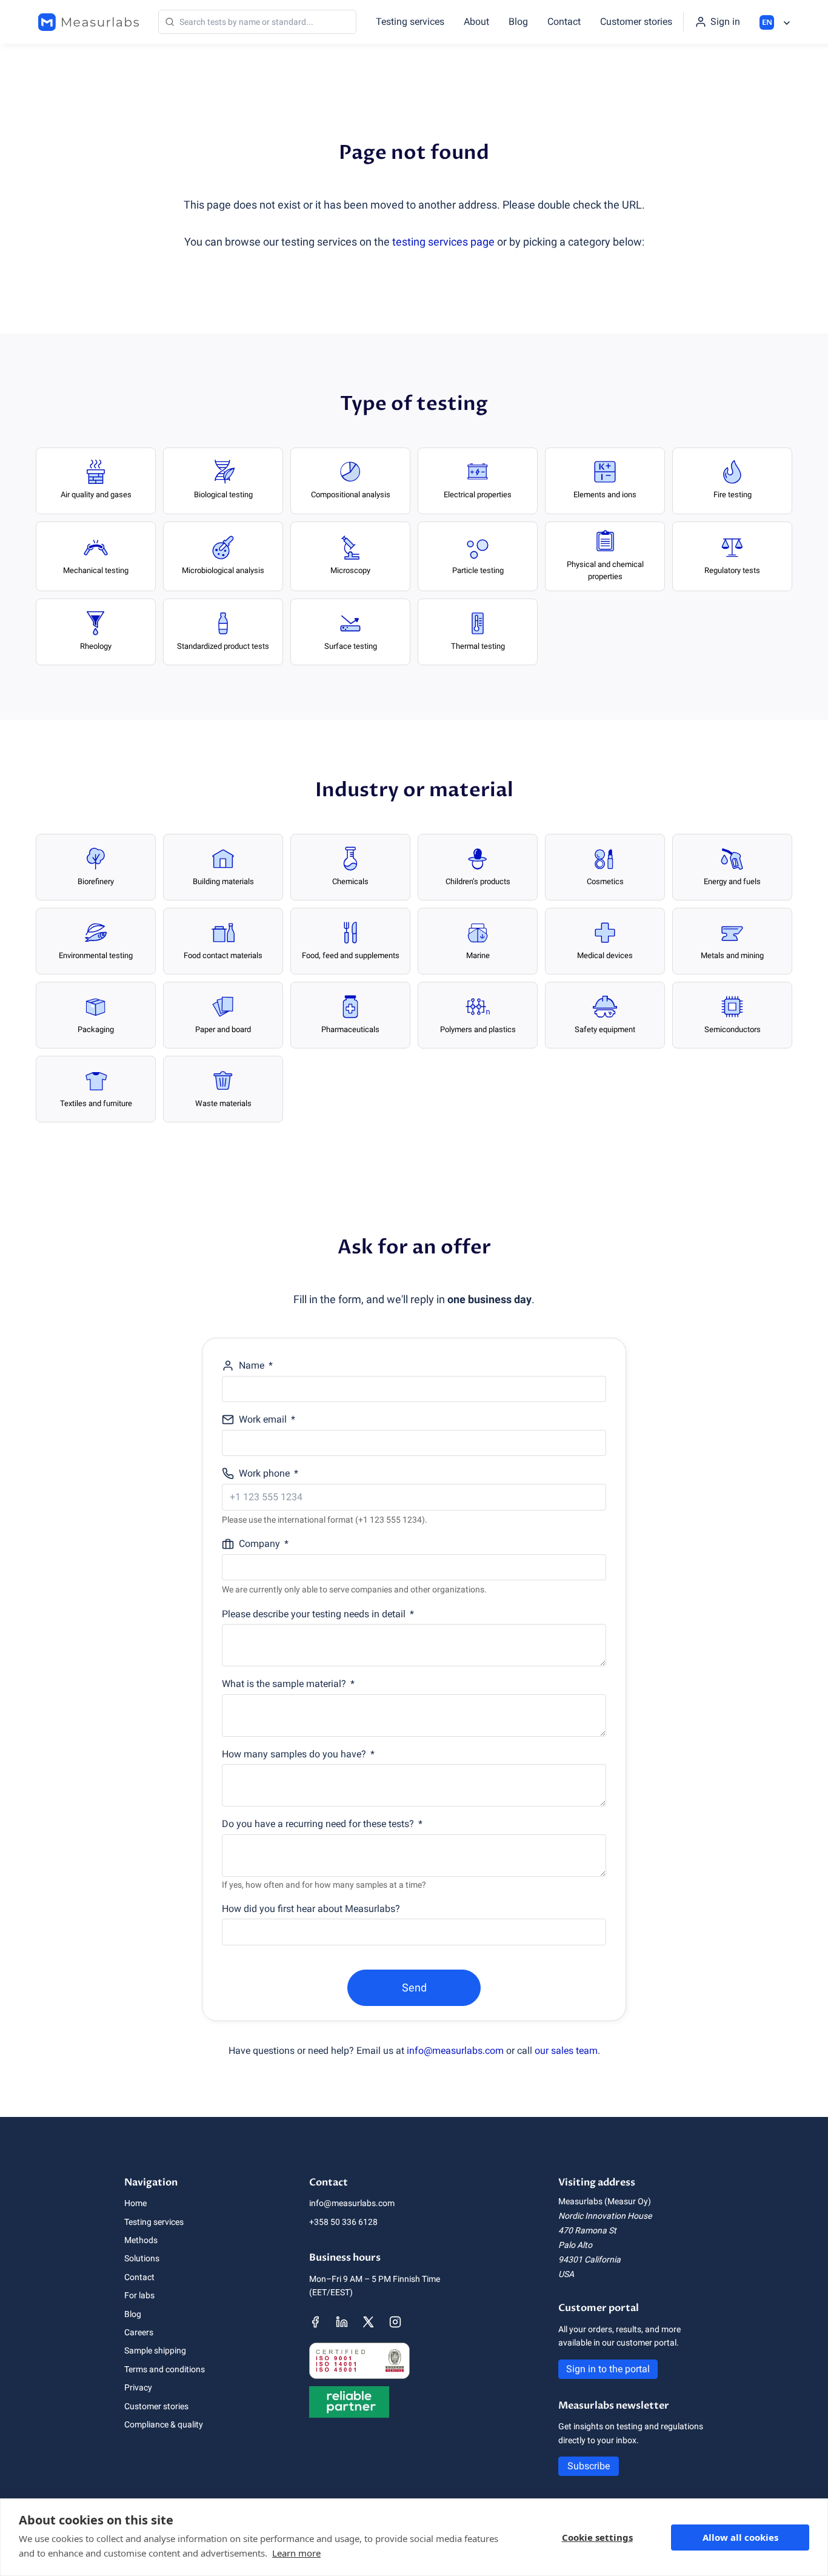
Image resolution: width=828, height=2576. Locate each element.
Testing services (410, 22)
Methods (141, 2240)
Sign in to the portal (608, 2369)
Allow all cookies (740, 2537)
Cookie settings (597, 2537)
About (476, 22)
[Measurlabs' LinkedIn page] (342, 2322)
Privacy (138, 2387)
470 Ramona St (587, 2230)
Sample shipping (155, 2350)
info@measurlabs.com (455, 2051)
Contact (564, 22)
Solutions (142, 2258)
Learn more (296, 2553)
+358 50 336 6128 (343, 2222)
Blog (518, 22)
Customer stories (636, 22)
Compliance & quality (164, 2424)
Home (135, 2203)
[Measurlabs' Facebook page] (315, 2322)
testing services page (443, 242)
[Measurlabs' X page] (369, 2322)
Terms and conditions (165, 2369)
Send (414, 1987)
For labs (139, 2295)
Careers (139, 2332)
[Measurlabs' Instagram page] (395, 2322)
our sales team (566, 2051)
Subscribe (589, 2466)
